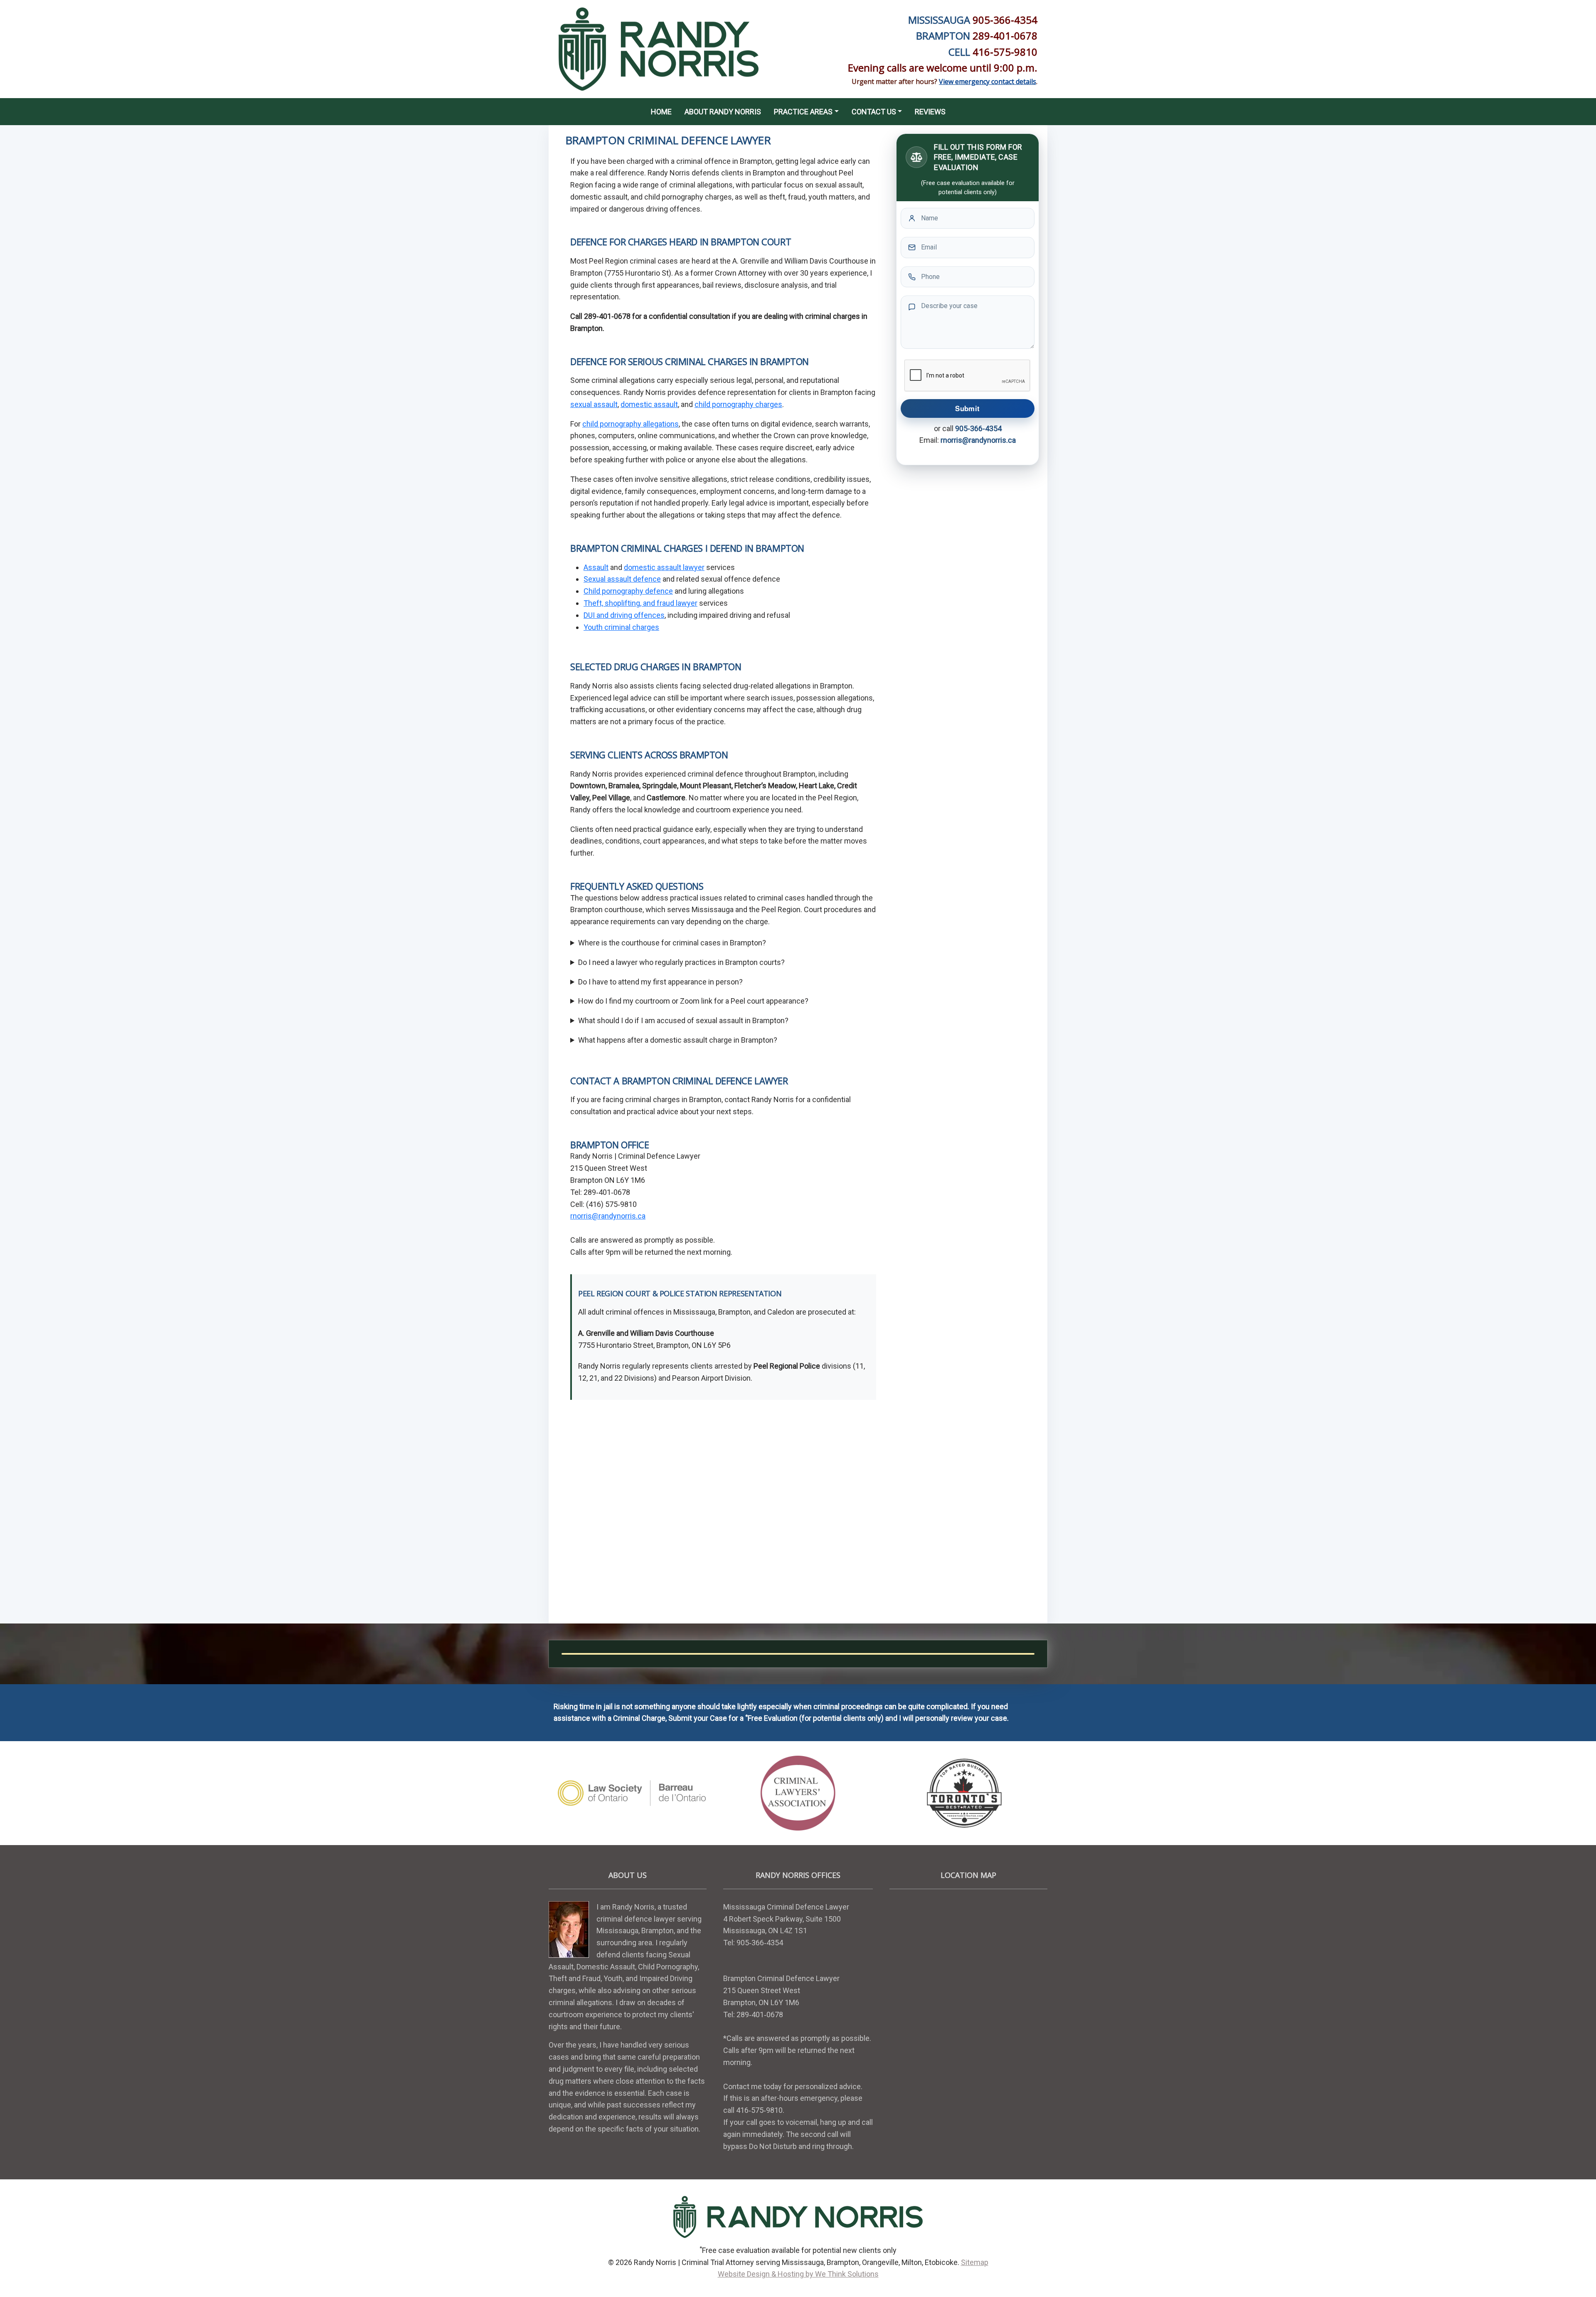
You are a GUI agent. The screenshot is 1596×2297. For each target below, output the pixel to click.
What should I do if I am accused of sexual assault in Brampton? (683, 1020)
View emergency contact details (988, 81)
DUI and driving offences (624, 615)
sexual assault (594, 404)
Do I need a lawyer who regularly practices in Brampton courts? (681, 962)
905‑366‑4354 (1005, 20)
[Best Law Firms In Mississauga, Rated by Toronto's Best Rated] (964, 1793)
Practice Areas (803, 112)
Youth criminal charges (621, 627)
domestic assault (649, 404)
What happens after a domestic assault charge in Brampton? (678, 1040)
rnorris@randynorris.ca (608, 1216)
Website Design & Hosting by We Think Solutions (798, 2274)
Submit (967, 408)
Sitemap (975, 2262)
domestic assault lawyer (664, 567)
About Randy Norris (723, 112)
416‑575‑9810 (1005, 52)
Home (661, 112)
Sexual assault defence (622, 579)
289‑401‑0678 (1005, 36)
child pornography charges (738, 404)
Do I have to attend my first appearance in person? (660, 982)
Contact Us (874, 112)
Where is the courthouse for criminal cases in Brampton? (672, 943)
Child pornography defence (628, 591)
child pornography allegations (631, 424)
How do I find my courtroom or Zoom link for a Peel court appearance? (693, 1001)
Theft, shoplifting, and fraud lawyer (640, 603)
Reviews (930, 112)
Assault (596, 567)
